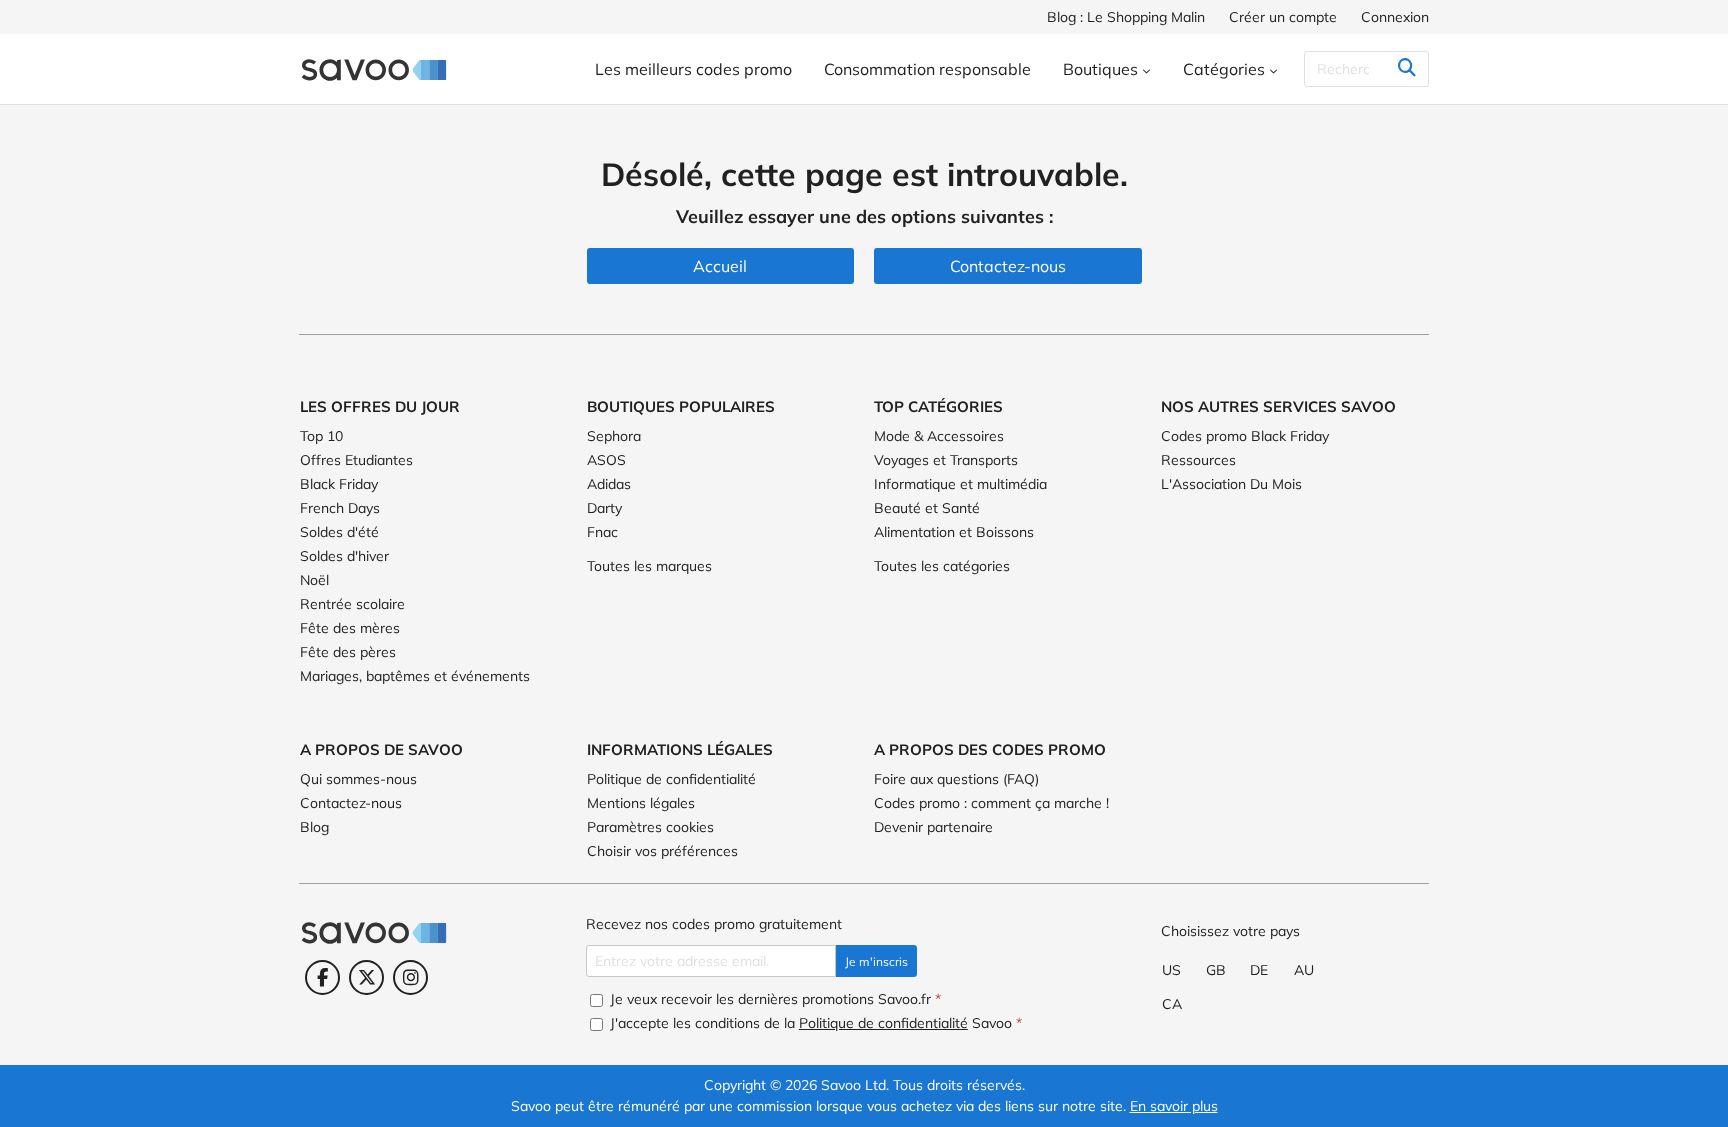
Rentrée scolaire (352, 604)
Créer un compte (1283, 17)
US (1171, 970)
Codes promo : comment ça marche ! (991, 803)
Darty (604, 508)
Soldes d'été (339, 532)
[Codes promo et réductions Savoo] (374, 68)
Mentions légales (641, 803)
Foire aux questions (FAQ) (956, 779)
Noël (314, 580)
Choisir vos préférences (662, 851)
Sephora (614, 436)
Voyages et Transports (946, 460)
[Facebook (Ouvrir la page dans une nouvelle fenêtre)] (322, 977)
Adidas (609, 484)
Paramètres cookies (650, 827)
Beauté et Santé (927, 508)
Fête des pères (348, 652)
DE (1259, 970)
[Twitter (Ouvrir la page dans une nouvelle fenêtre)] (366, 977)
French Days (340, 508)
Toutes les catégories (942, 566)
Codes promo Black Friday (1245, 436)
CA (1172, 1004)
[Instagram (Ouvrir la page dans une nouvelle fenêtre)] (410, 977)
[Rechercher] (1406, 69)
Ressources (1198, 460)
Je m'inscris (876, 961)
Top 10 (321, 436)
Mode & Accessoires (939, 436)
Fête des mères (350, 628)
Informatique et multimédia (960, 484)
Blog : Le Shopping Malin (1126, 17)
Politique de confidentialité (671, 779)
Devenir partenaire (933, 827)
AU (1304, 970)
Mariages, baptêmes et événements (415, 676)
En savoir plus (1174, 1106)
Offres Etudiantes (356, 460)
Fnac (602, 532)
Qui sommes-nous (358, 779)
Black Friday (339, 484)
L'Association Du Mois (1231, 484)
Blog (314, 827)
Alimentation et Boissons (954, 532)
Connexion (1395, 17)
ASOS (606, 460)
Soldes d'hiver (344, 556)
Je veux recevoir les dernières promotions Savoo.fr (773, 999)
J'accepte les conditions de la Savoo (814, 1023)
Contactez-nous (351, 803)
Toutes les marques (649, 566)
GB (1216, 970)
